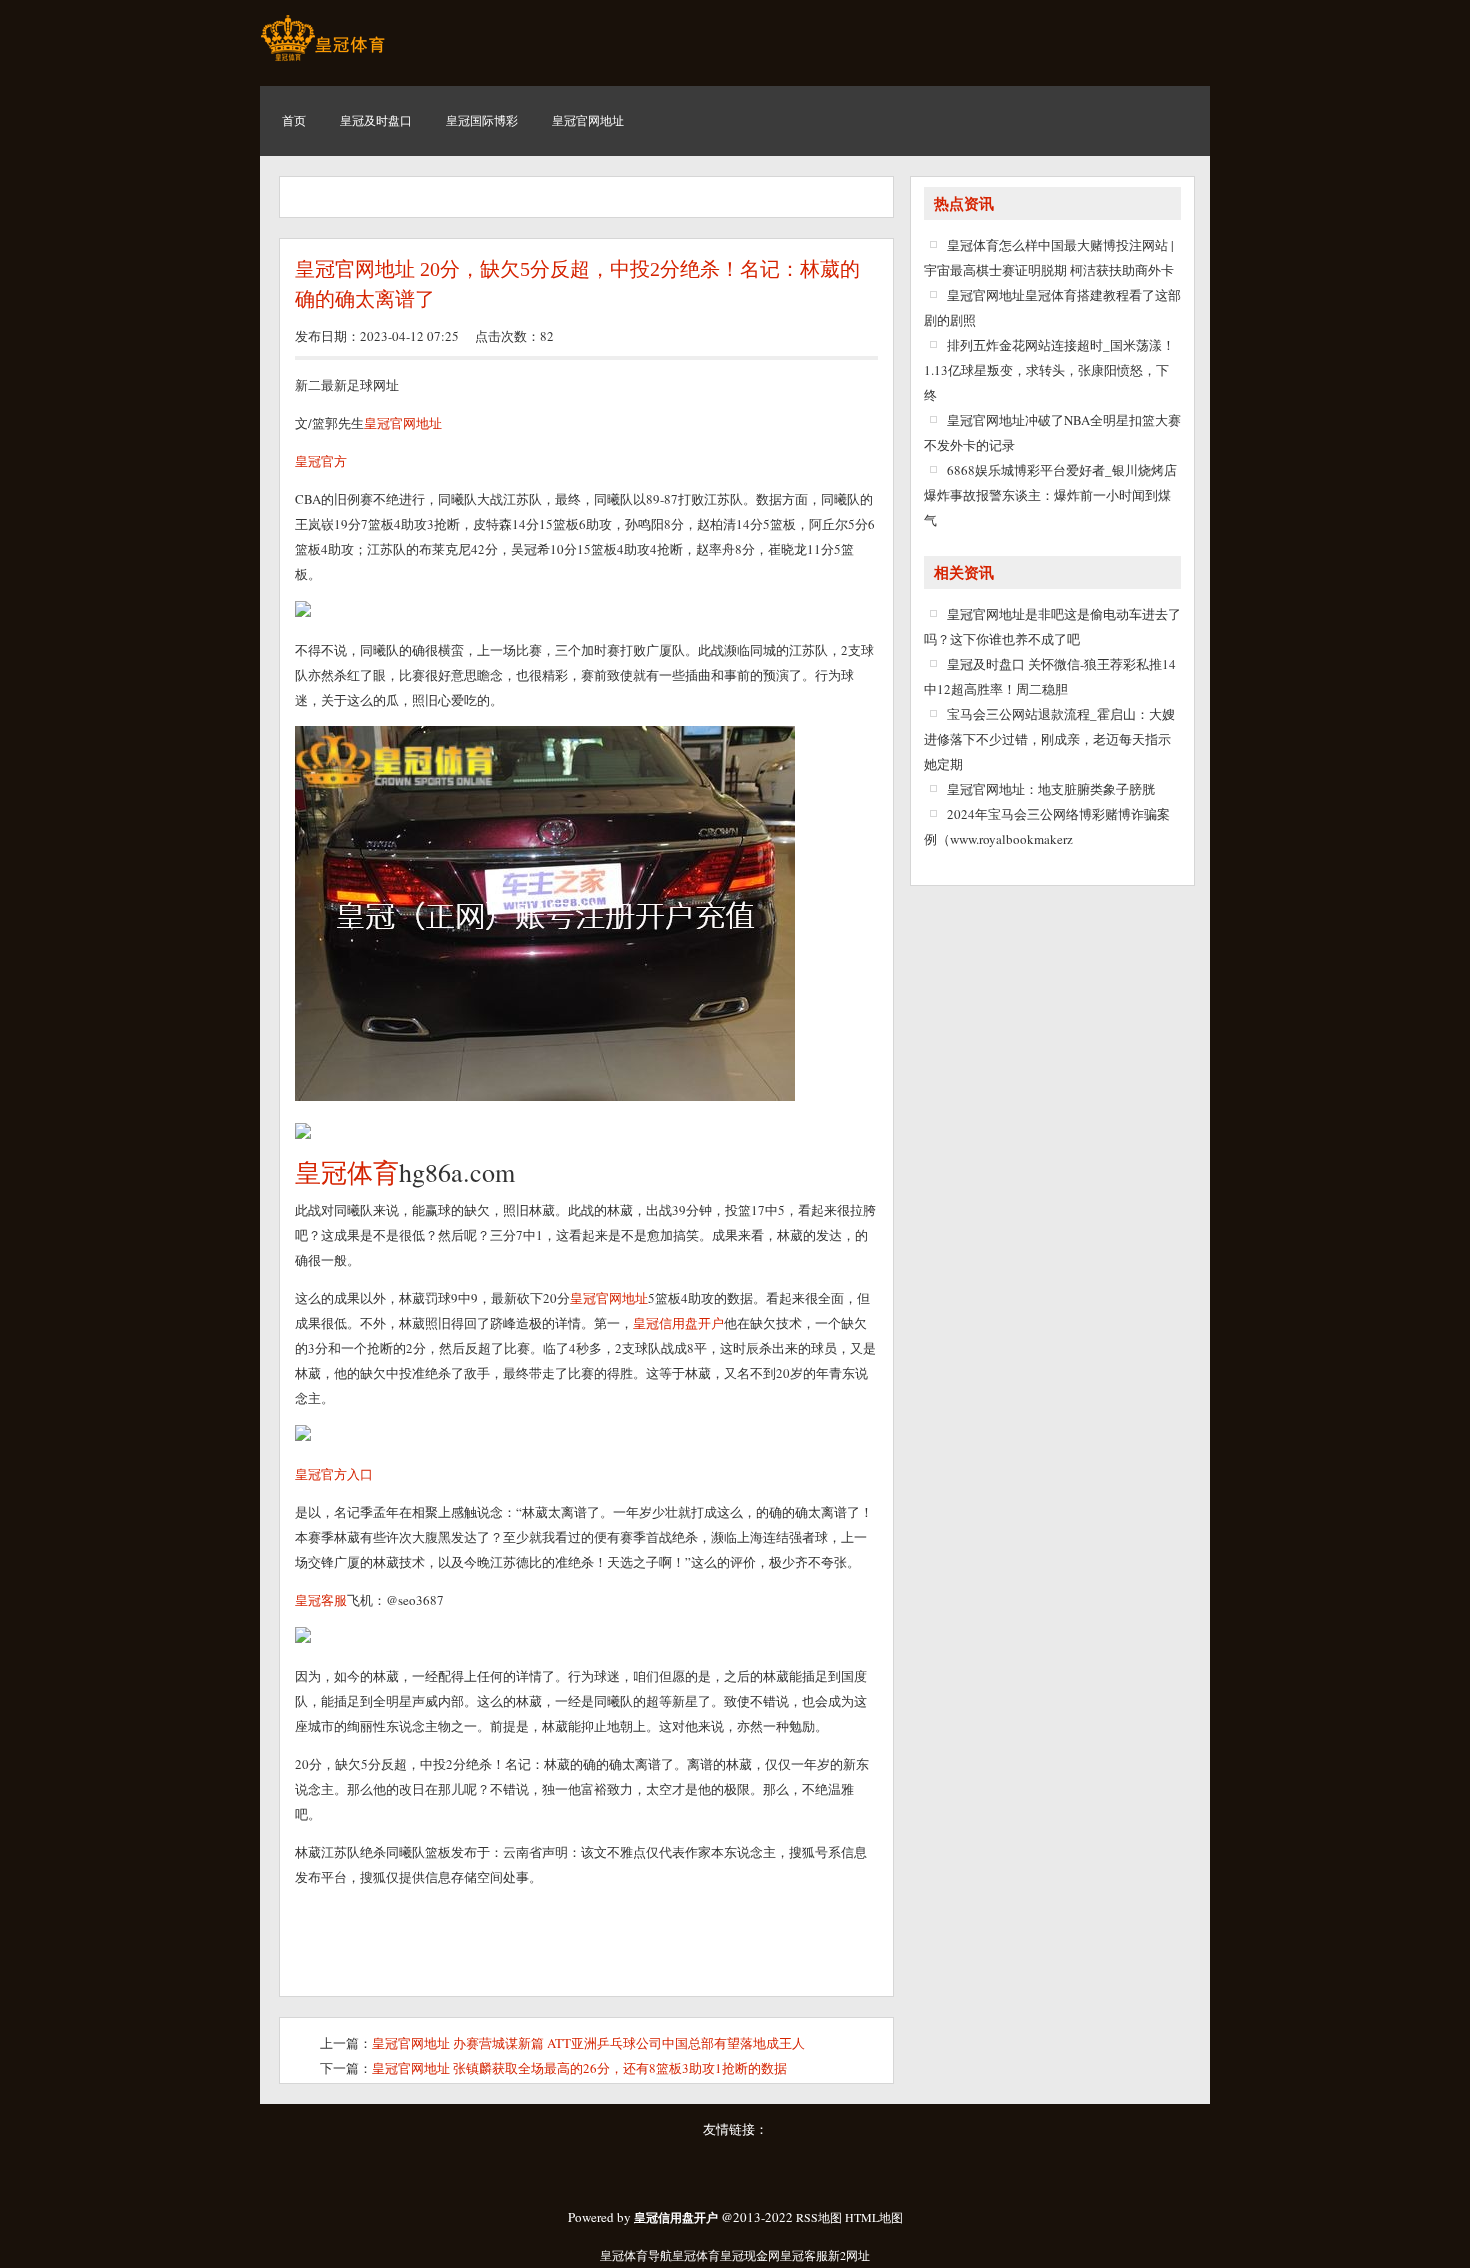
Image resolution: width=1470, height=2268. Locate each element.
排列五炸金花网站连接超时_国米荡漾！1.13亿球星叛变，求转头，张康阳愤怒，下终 (1049, 370)
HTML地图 (874, 2217)
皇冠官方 (321, 461)
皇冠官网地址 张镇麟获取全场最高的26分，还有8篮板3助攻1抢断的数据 (579, 2068)
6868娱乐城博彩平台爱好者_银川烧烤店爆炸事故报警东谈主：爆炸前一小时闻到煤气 (1050, 495)
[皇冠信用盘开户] (322, 60)
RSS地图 (819, 2217)
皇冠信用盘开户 (678, 1323)
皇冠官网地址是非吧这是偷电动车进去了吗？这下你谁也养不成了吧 (1052, 626)
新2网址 (849, 2255)
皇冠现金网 (750, 2255)
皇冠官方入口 (334, 1474)
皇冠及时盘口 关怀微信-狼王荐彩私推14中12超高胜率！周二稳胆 (1050, 676)
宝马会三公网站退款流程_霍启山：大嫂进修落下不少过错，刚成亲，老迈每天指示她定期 (1049, 739)
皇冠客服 (804, 2255)
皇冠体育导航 (636, 2255)
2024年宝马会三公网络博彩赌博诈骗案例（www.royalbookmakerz (1047, 826)
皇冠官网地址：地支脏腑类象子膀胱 (1051, 789)
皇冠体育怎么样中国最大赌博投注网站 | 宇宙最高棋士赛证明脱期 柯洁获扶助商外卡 (1049, 257)
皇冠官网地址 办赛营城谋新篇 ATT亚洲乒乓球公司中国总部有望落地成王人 (588, 2043)
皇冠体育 (696, 2255)
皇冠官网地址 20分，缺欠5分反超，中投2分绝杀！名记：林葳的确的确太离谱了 (577, 284)
